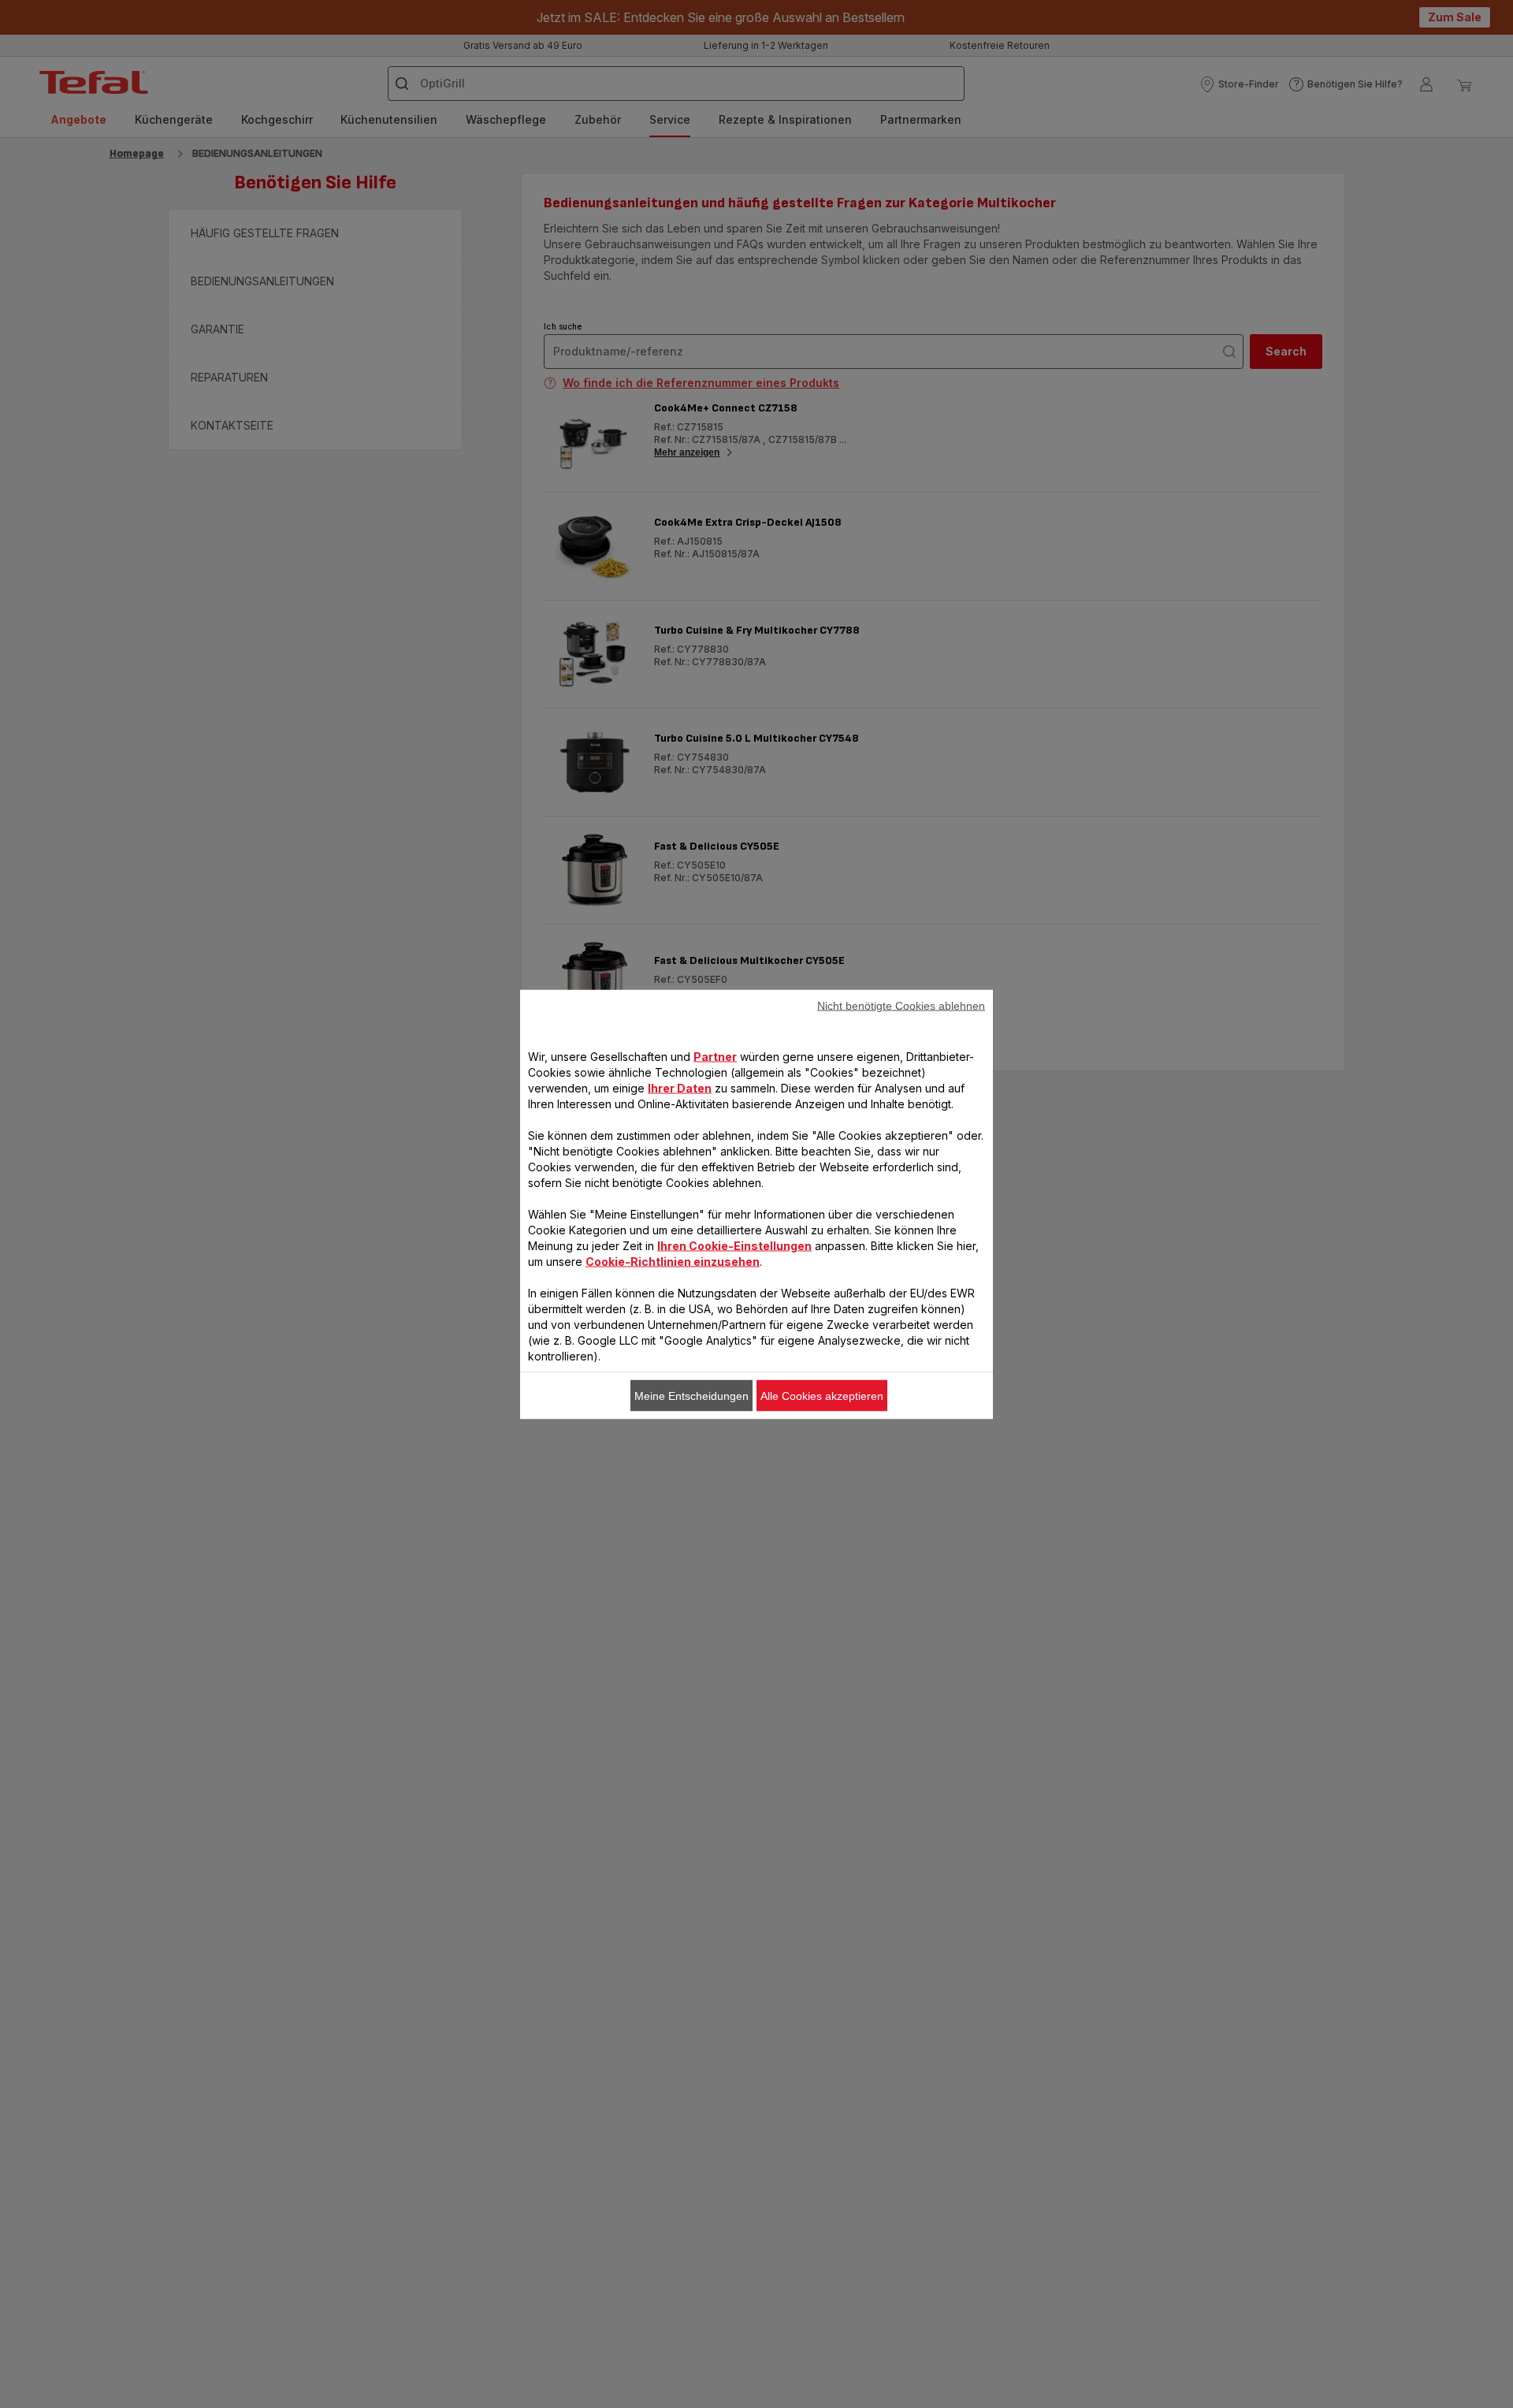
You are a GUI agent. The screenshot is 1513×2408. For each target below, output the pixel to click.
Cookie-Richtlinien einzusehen (673, 1261)
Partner (715, 1056)
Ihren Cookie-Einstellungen (734, 1245)
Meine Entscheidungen (691, 1395)
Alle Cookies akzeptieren (822, 1395)
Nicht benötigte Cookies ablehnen (901, 1005)
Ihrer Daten (680, 1087)
